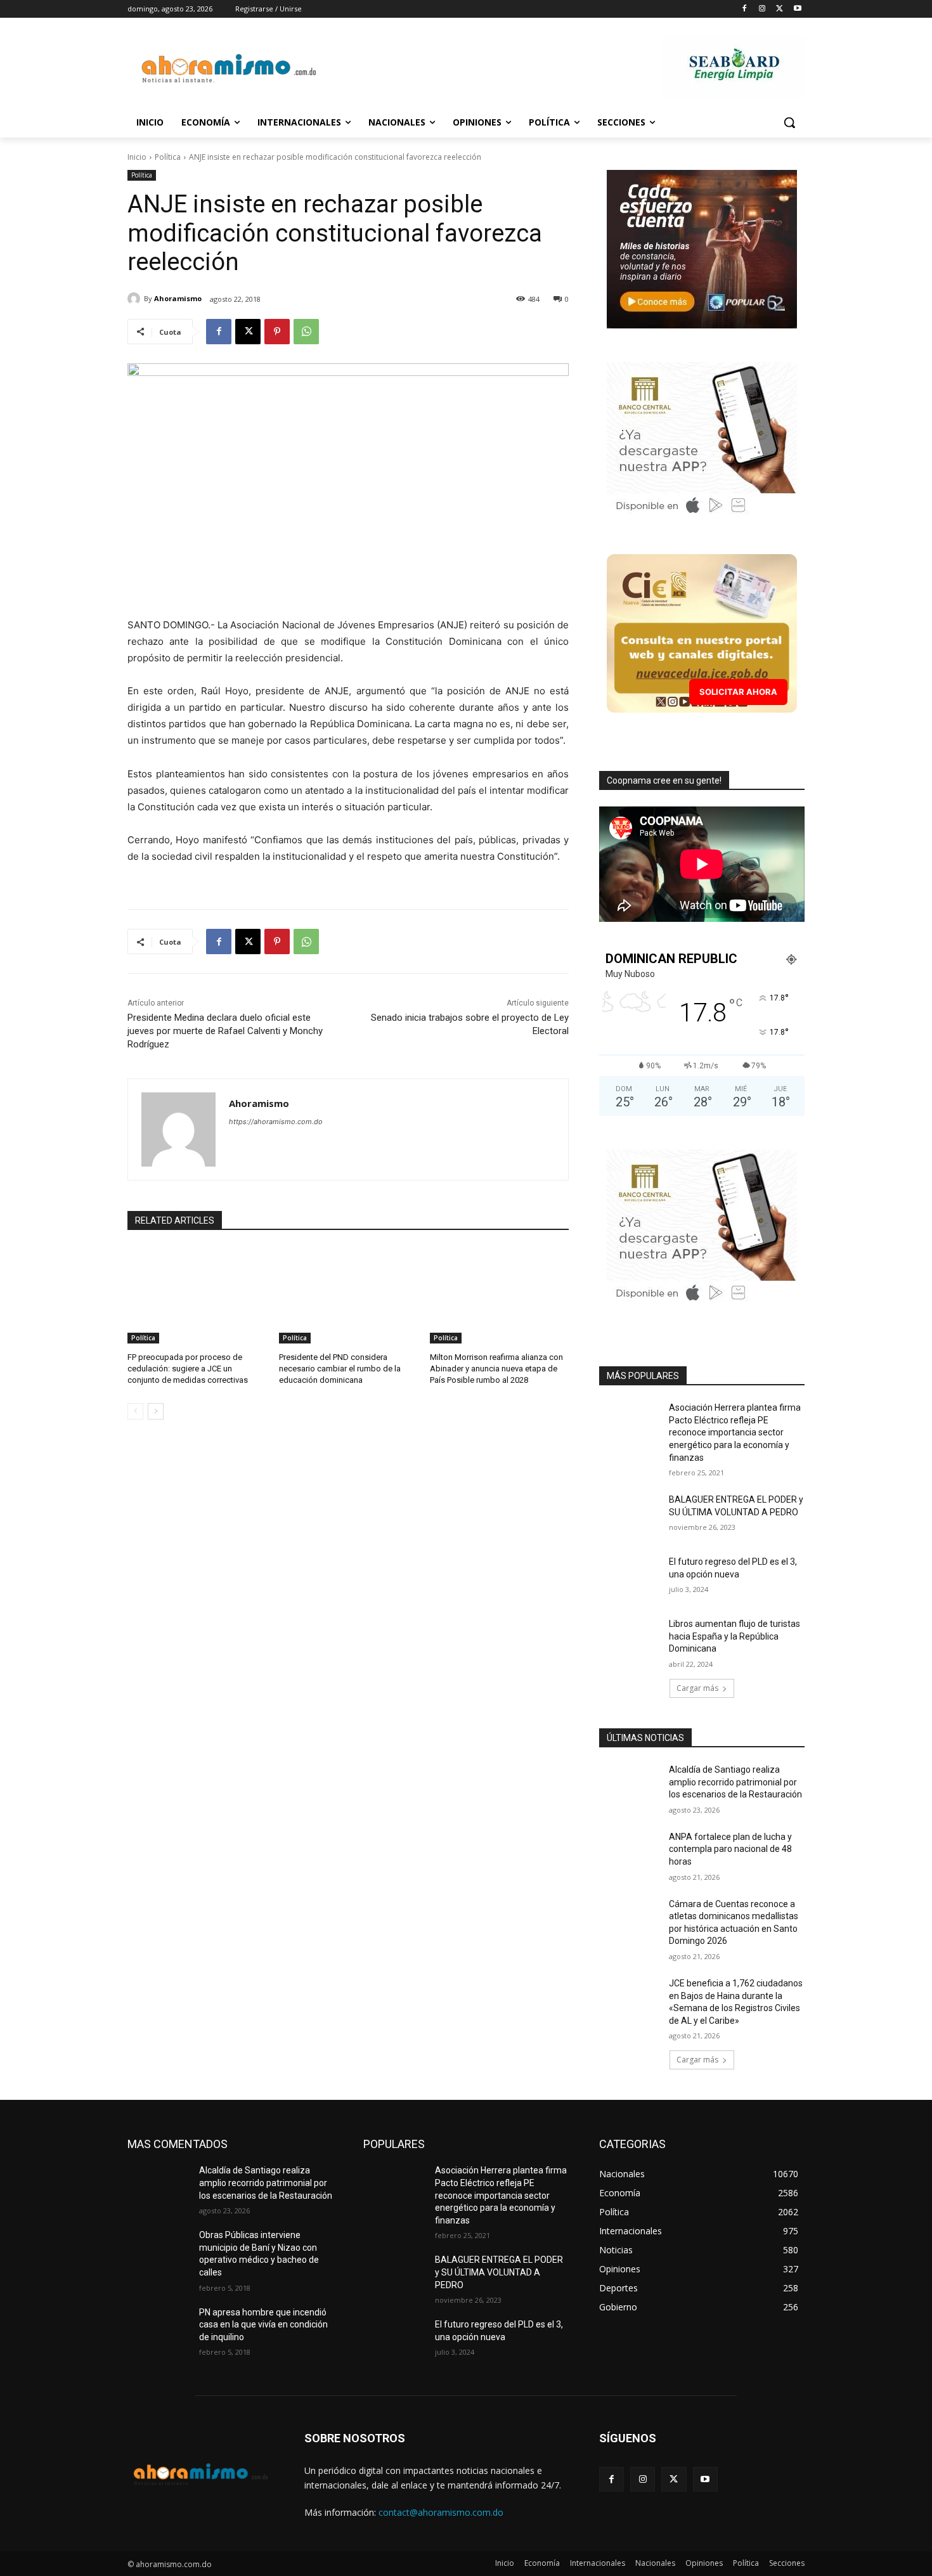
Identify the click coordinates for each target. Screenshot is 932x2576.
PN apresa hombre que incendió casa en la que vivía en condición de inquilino (263, 2325)
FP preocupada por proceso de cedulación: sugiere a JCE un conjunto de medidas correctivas (188, 1369)
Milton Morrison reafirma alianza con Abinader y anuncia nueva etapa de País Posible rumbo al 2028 (496, 1369)
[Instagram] (762, 9)
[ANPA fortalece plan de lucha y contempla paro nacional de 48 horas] (630, 1853)
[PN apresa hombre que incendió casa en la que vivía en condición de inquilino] (158, 2328)
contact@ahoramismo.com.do (441, 2512)
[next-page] (156, 1411)
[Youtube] (797, 9)
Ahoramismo (178, 298)
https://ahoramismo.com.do (276, 1122)
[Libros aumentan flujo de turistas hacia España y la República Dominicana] (630, 1640)
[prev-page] (135, 1411)
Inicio (137, 157)
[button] (789, 122)
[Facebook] (745, 9)
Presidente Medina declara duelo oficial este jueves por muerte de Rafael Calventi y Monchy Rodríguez (225, 1031)
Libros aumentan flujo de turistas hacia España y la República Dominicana (735, 1636)
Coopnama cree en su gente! (664, 780)
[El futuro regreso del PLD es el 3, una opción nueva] (630, 1577)
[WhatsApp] (306, 332)
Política (168, 157)
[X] (780, 9)
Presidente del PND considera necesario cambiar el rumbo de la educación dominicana (340, 1369)
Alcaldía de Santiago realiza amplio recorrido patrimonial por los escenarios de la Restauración (735, 1782)
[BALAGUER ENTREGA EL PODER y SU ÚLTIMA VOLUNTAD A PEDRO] (630, 1515)
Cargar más (697, 1688)
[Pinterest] (277, 332)
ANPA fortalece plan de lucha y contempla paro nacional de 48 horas (730, 1849)
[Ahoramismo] (136, 299)
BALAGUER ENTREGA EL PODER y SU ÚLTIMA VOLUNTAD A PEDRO (499, 2272)
